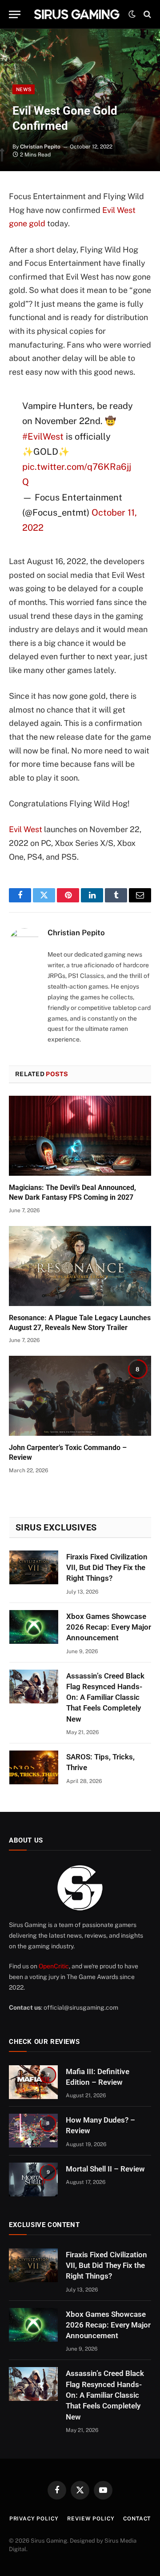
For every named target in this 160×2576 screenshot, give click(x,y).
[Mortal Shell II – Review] (33, 2179)
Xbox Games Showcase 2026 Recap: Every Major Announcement (109, 1627)
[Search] (146, 14)
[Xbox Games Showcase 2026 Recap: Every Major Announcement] (34, 1627)
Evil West (26, 829)
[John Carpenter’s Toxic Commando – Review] (80, 1396)
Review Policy (91, 2519)
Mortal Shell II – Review (105, 2169)
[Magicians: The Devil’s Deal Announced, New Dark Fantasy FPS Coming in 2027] (80, 1136)
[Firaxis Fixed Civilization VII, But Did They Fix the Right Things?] (34, 1567)
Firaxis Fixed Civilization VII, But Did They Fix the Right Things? (107, 1568)
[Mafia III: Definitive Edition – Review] (33, 2082)
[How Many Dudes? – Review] (33, 2131)
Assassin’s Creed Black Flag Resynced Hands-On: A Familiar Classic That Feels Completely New (105, 1697)
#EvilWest (43, 437)
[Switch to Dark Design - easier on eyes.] (132, 14)
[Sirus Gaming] (77, 14)
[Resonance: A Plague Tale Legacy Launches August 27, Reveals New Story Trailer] (80, 1266)
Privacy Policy (34, 2519)
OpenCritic (54, 1966)
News (24, 89)
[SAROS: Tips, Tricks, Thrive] (34, 1767)
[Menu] (15, 14)
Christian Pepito (40, 147)
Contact (137, 2519)
